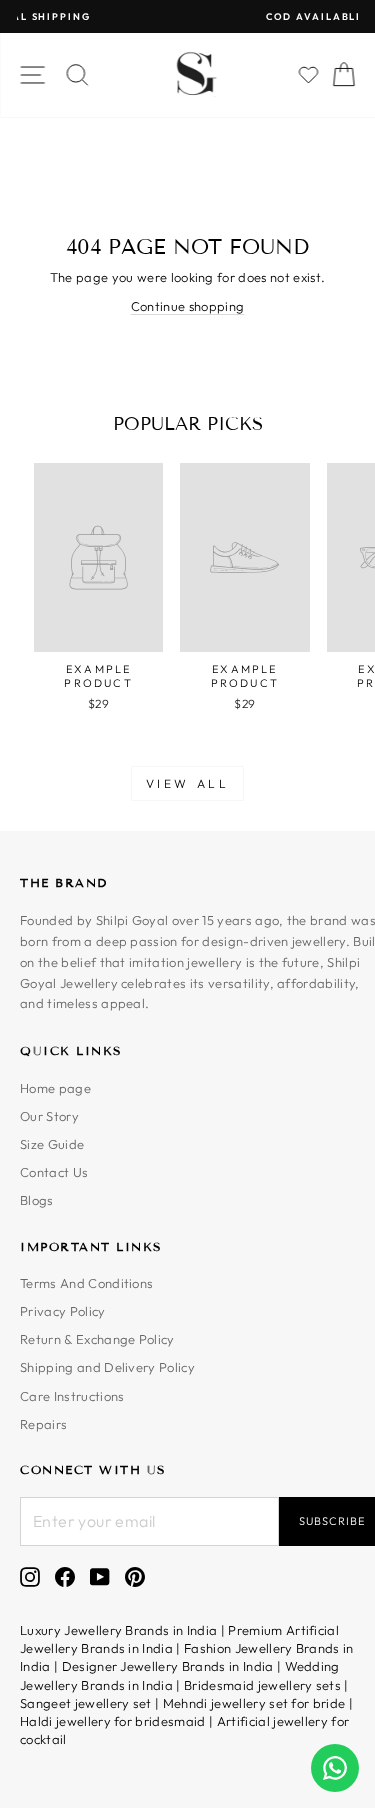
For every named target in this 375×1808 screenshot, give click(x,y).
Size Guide (52, 1144)
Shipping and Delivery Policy (107, 1367)
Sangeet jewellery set (86, 1703)
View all (188, 783)
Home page (55, 1088)
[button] (309, 75)
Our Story (49, 1116)
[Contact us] (335, 1768)
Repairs (43, 1424)
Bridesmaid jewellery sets (262, 1685)
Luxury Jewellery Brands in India (118, 1630)
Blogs (37, 1200)
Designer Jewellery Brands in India (168, 1666)
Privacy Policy (63, 1311)
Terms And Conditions (86, 1283)
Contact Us (54, 1172)
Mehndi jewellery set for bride (254, 1703)
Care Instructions (72, 1396)
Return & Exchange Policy (97, 1339)
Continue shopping (187, 306)
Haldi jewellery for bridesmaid (113, 1721)
